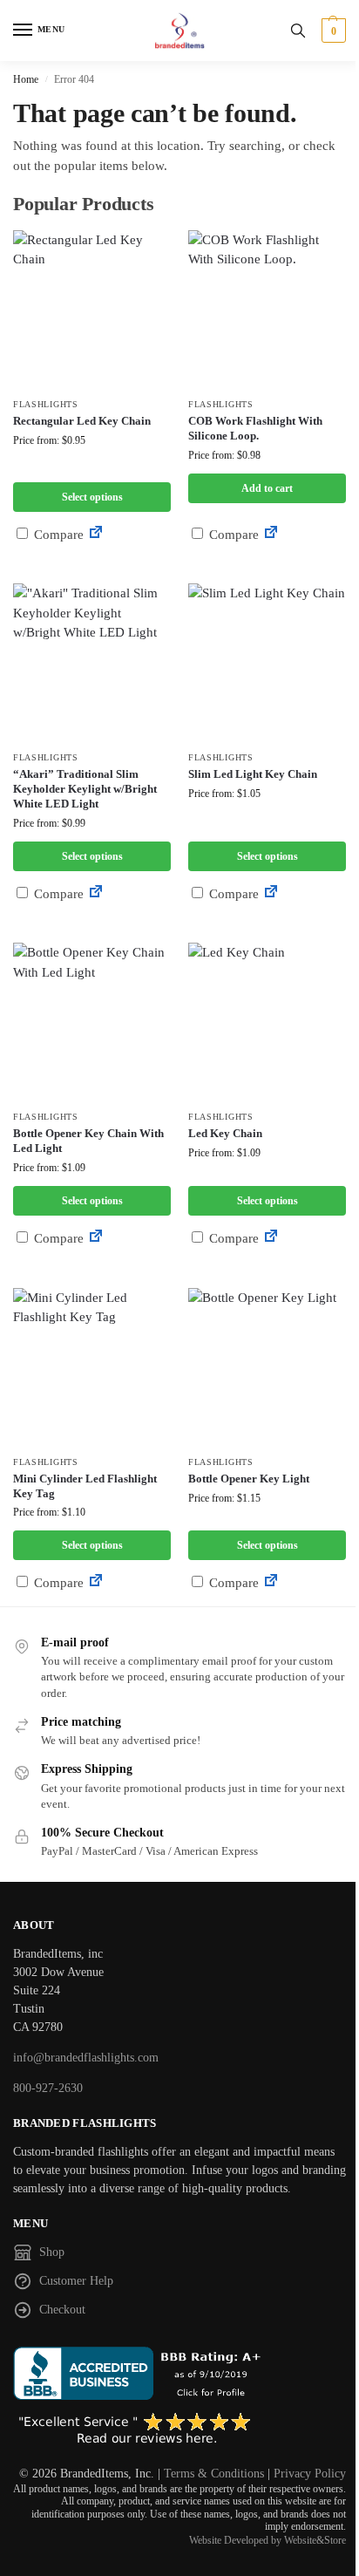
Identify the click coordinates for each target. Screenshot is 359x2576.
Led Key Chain (225, 1133)
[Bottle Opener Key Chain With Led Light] (92, 1022)
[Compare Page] (96, 535)
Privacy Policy (310, 2474)
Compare (57, 535)
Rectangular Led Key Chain (82, 421)
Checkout (62, 2310)
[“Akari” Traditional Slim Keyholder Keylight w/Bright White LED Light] (92, 662)
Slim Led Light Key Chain (253, 774)
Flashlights (46, 404)
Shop (52, 2252)
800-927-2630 (48, 2088)
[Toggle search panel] (298, 31)
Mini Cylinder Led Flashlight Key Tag (85, 1486)
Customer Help (76, 2281)
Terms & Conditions (214, 2474)
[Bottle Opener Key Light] (267, 1367)
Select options (92, 497)
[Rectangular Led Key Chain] (92, 309)
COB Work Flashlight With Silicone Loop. (255, 428)
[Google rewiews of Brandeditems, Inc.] (179, 2429)
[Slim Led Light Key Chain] (267, 662)
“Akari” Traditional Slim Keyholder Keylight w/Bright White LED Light (85, 789)
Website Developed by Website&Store (268, 2540)
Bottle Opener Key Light (249, 1479)
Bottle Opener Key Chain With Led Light (88, 1141)
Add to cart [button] (267, 488)
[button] (332, 31)
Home (26, 79)
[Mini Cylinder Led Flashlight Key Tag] (92, 1367)
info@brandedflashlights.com (86, 2058)
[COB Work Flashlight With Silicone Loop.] (267, 309)
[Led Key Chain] (267, 1022)
